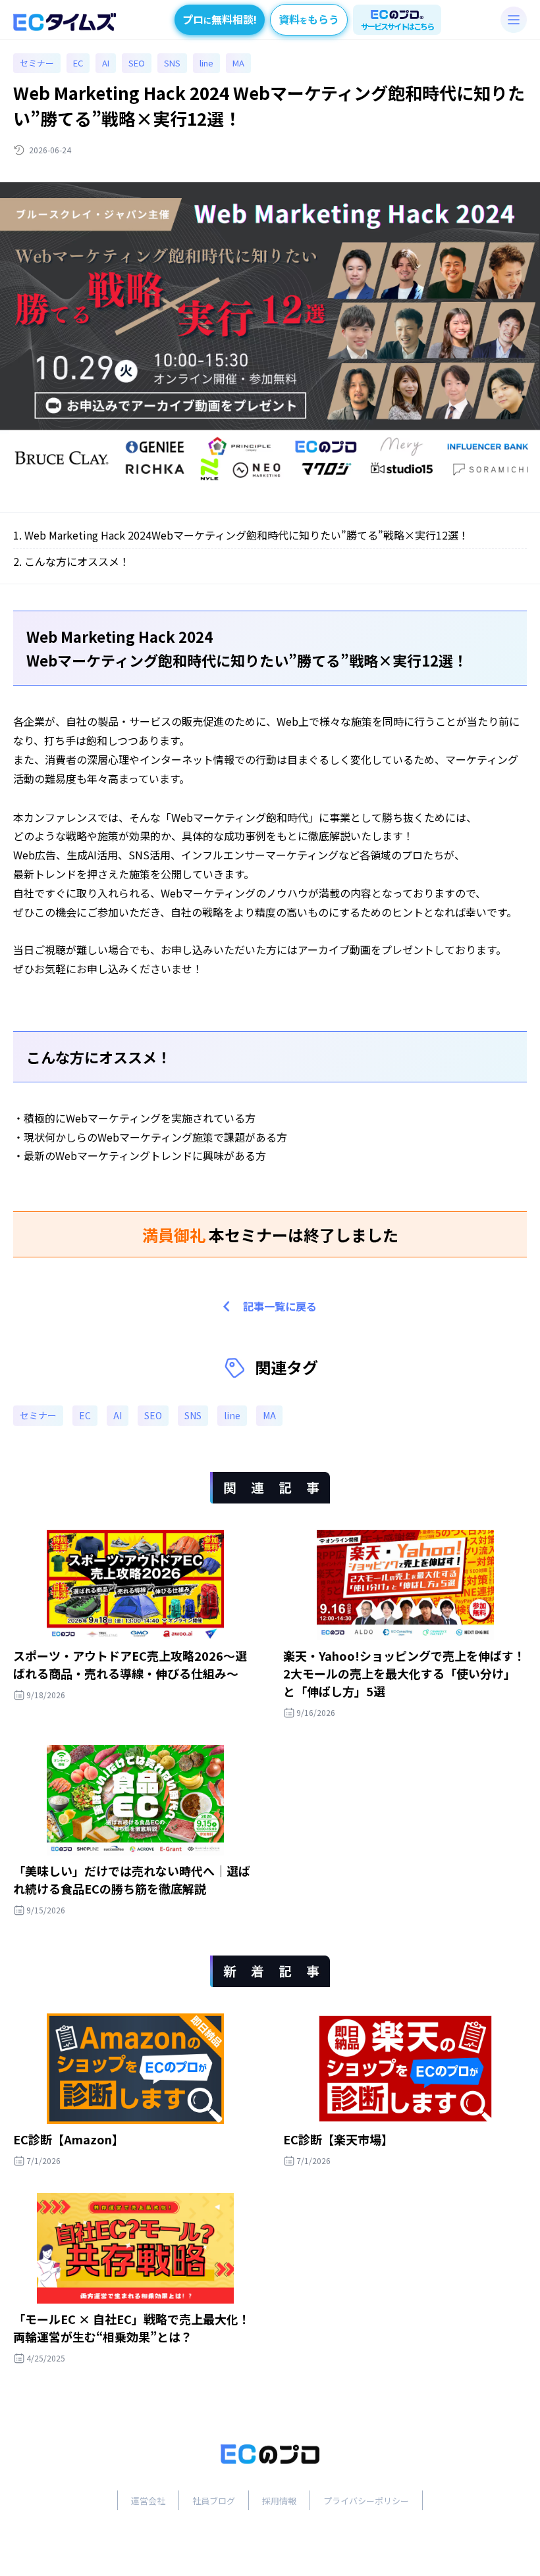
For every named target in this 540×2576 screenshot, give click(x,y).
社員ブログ (214, 2501)
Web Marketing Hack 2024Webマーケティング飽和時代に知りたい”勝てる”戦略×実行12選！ (247, 535)
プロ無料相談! (220, 19)
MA (238, 63)
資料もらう (309, 19)
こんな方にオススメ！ (77, 561)
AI (106, 63)
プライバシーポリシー (366, 2501)
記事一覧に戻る (280, 1306)
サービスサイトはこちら (397, 26)
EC (78, 63)
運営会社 (148, 2501)
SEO (137, 63)
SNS (172, 63)
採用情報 (279, 2501)
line (206, 63)
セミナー (37, 63)
